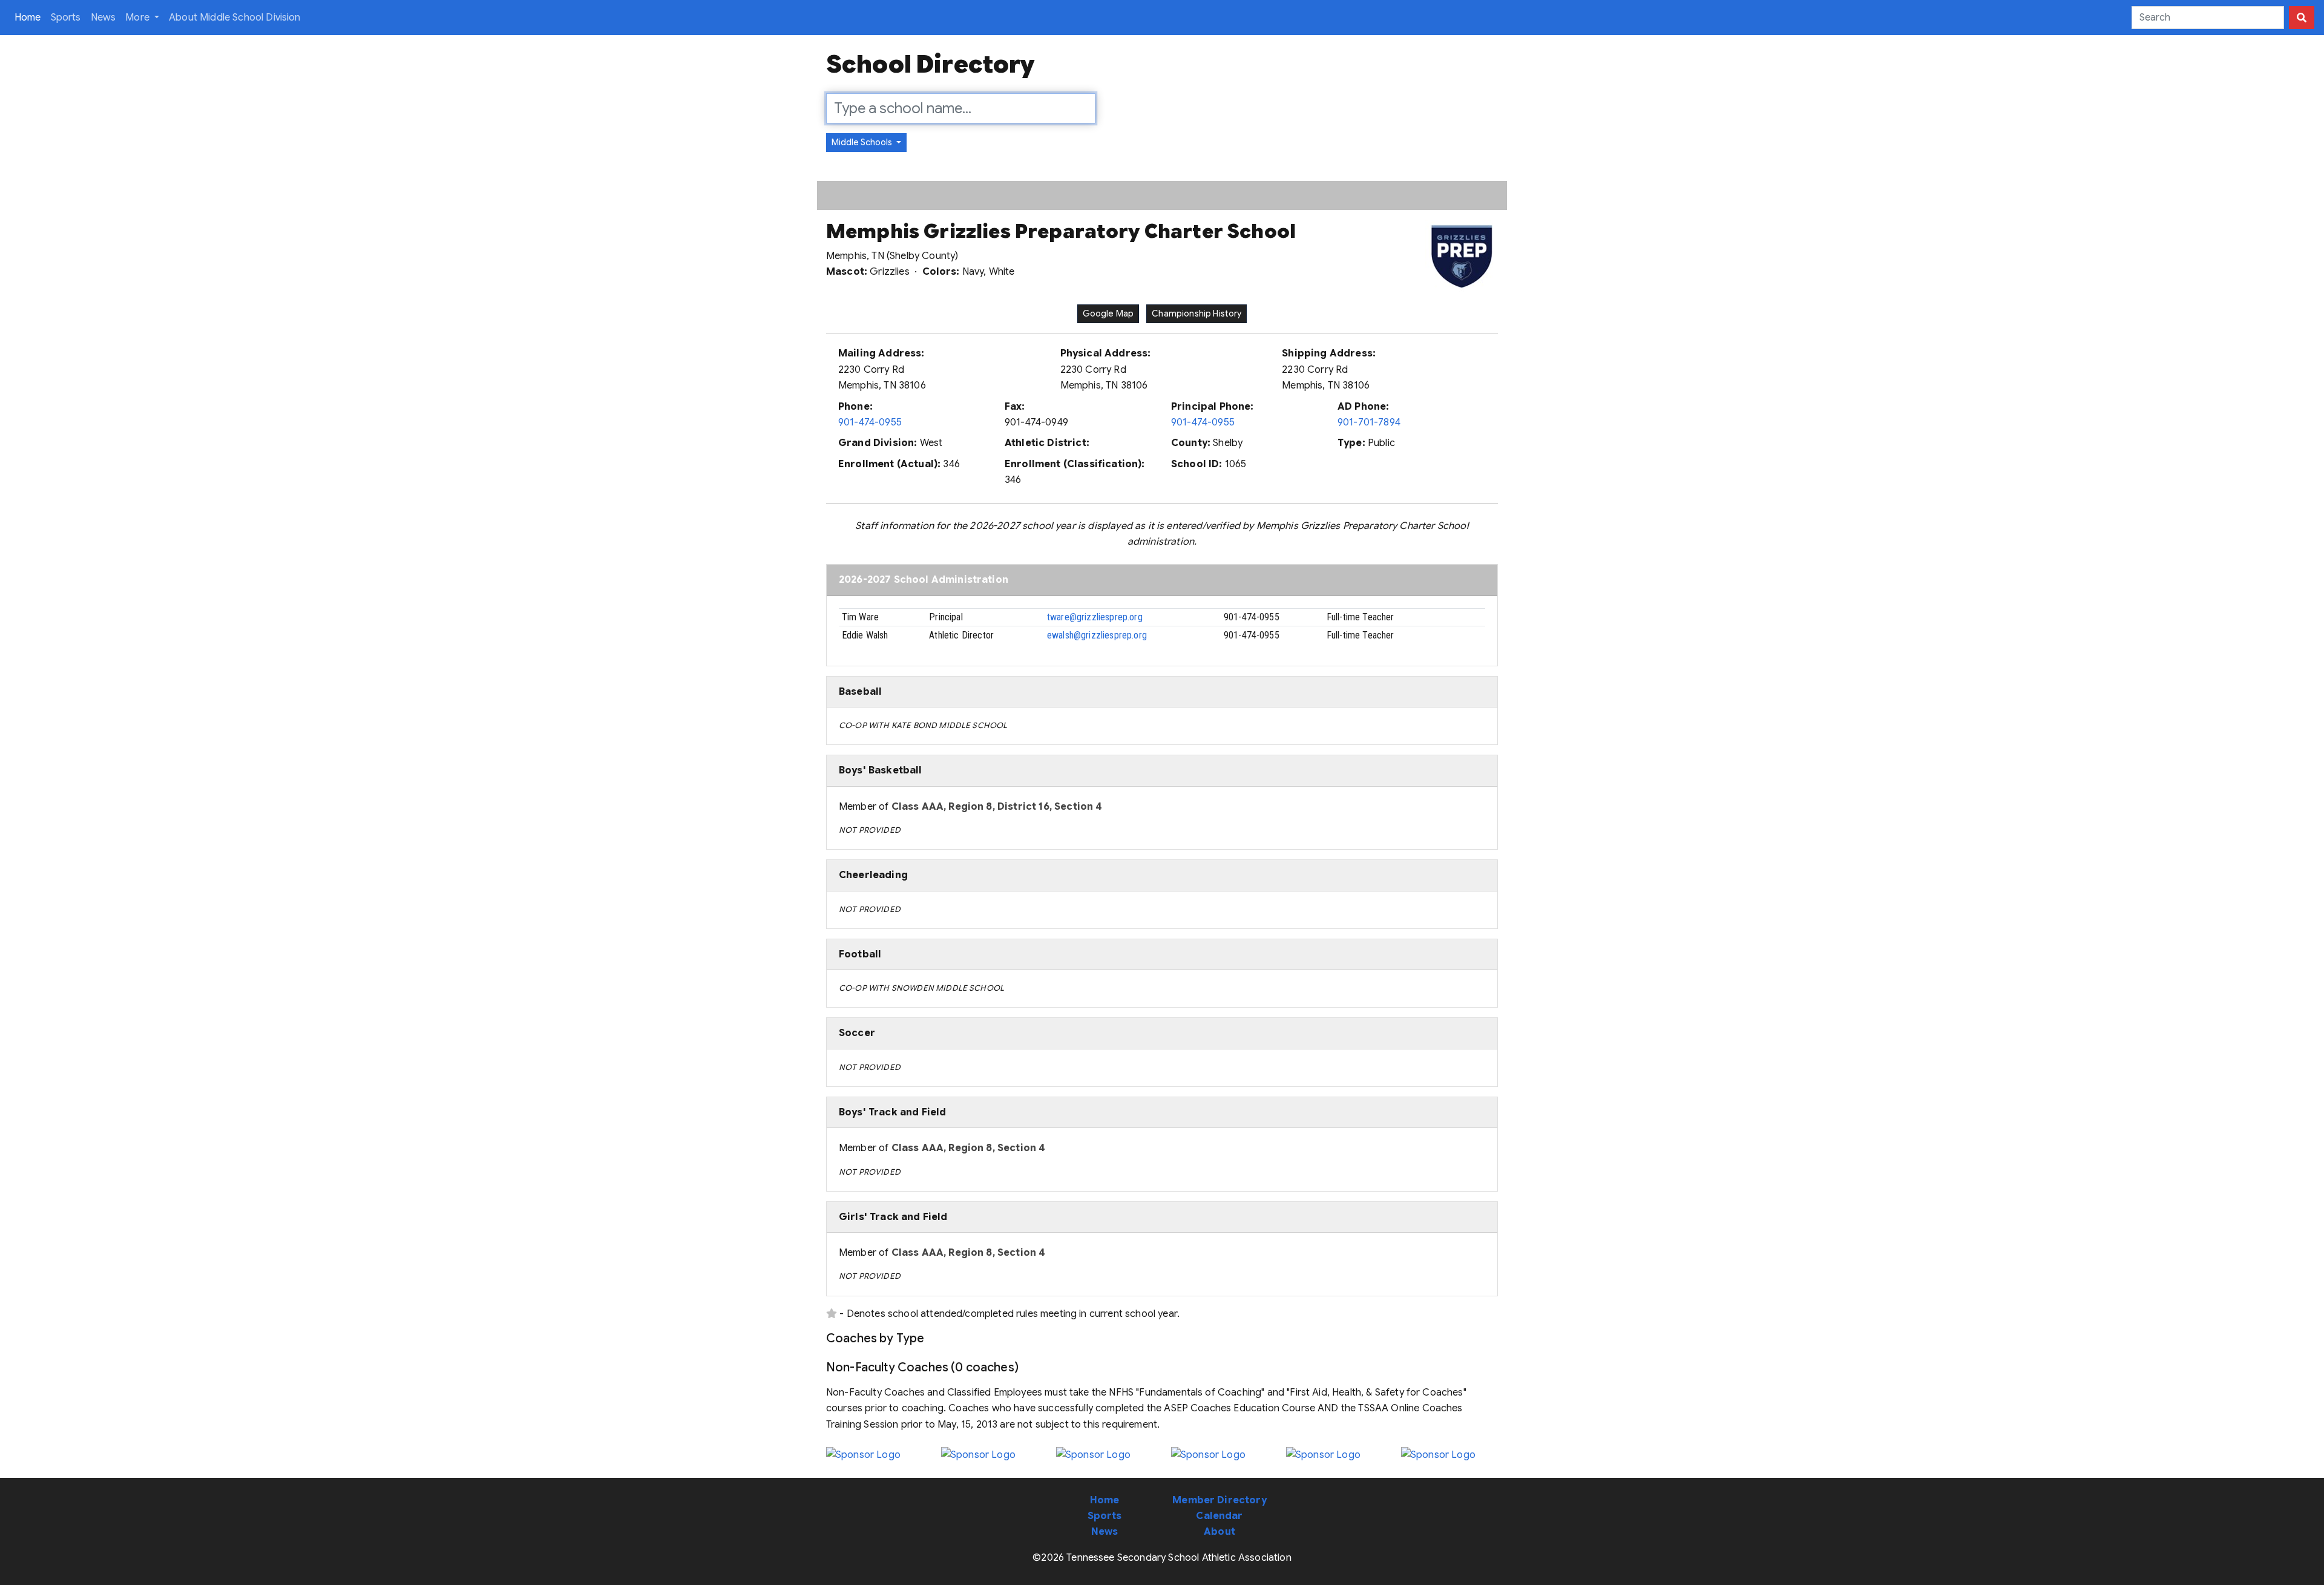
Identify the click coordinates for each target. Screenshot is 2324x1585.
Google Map (1108, 313)
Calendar (1219, 1516)
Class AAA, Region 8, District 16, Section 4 (997, 807)
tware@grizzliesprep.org (1095, 617)
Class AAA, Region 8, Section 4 (969, 1148)
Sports (66, 18)
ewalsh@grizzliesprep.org (1097, 635)
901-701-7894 (1369, 422)
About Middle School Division (235, 18)
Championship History (1196, 313)
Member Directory (1219, 1500)
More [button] (139, 18)
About (1219, 1532)
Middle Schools (863, 142)
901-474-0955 (870, 422)
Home (30, 17)
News (103, 18)
